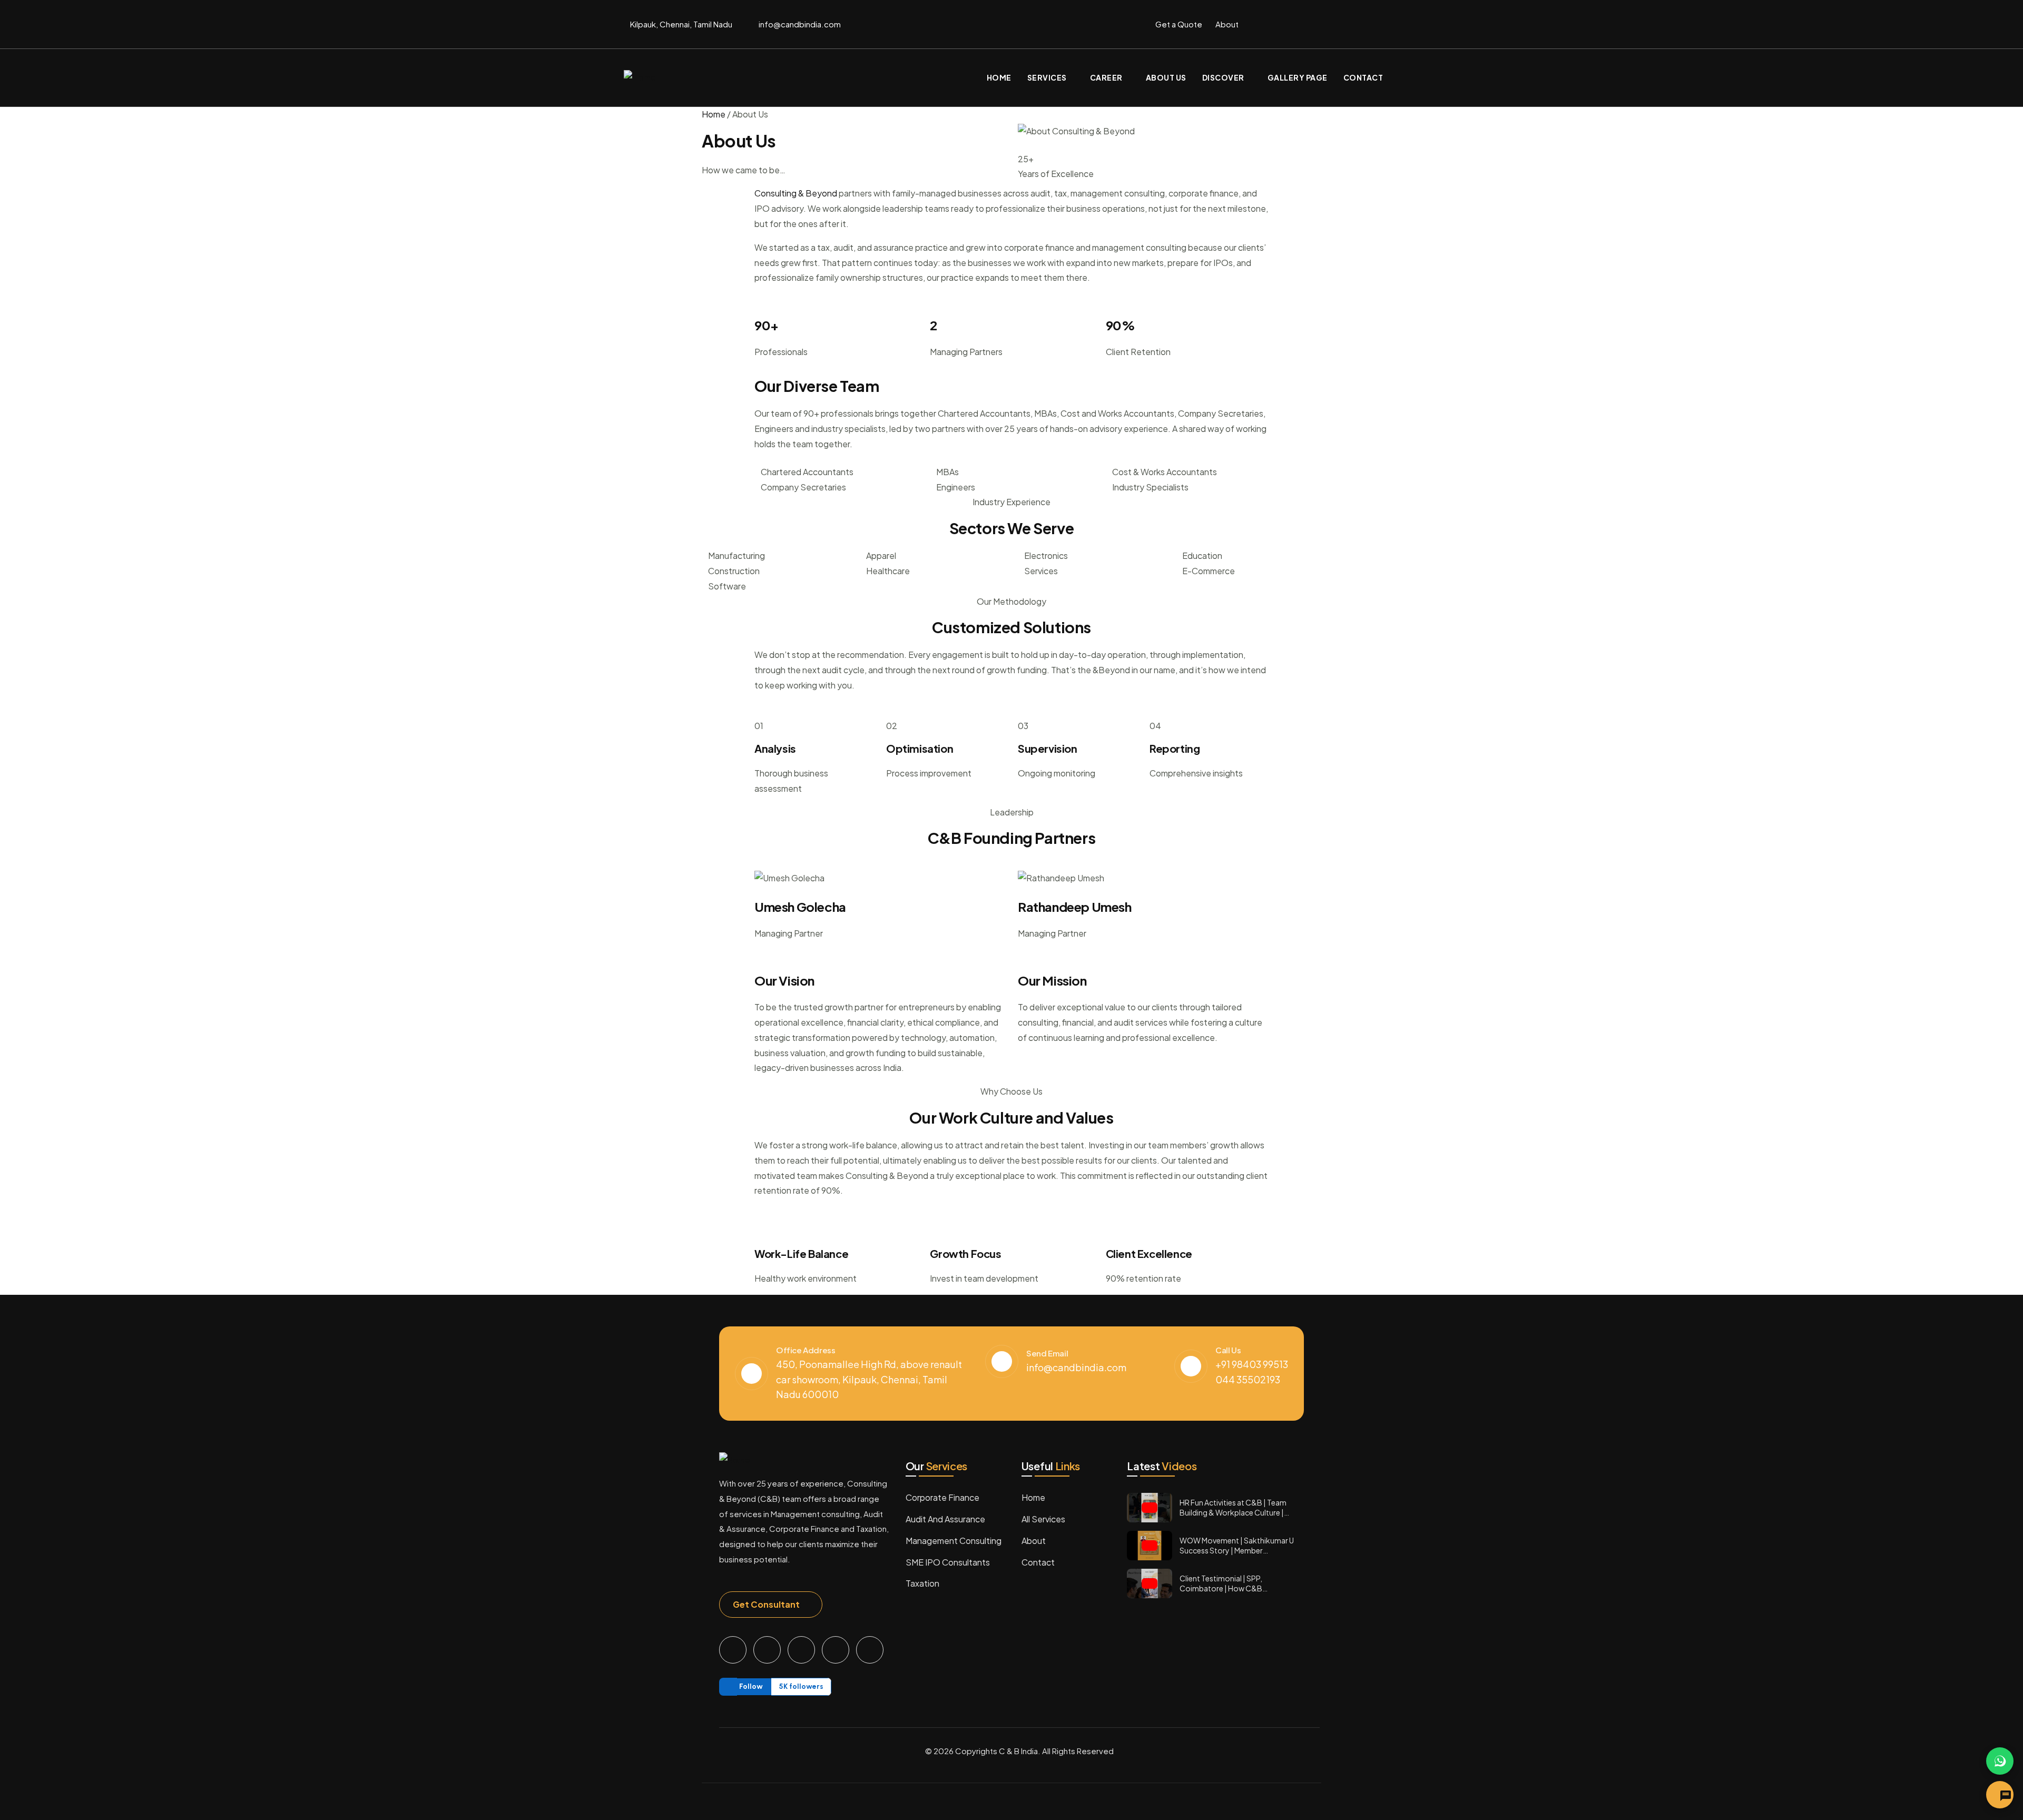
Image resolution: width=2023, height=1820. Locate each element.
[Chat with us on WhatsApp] (2000, 1761)
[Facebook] (1270, 22)
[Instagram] (1352, 22)
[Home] (640, 78)
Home (714, 114)
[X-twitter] (1311, 22)
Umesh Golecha (800, 907)
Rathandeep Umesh (1075, 907)
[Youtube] (870, 1650)
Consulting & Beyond (796, 193)
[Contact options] (2000, 1795)
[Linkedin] (1393, 22)
